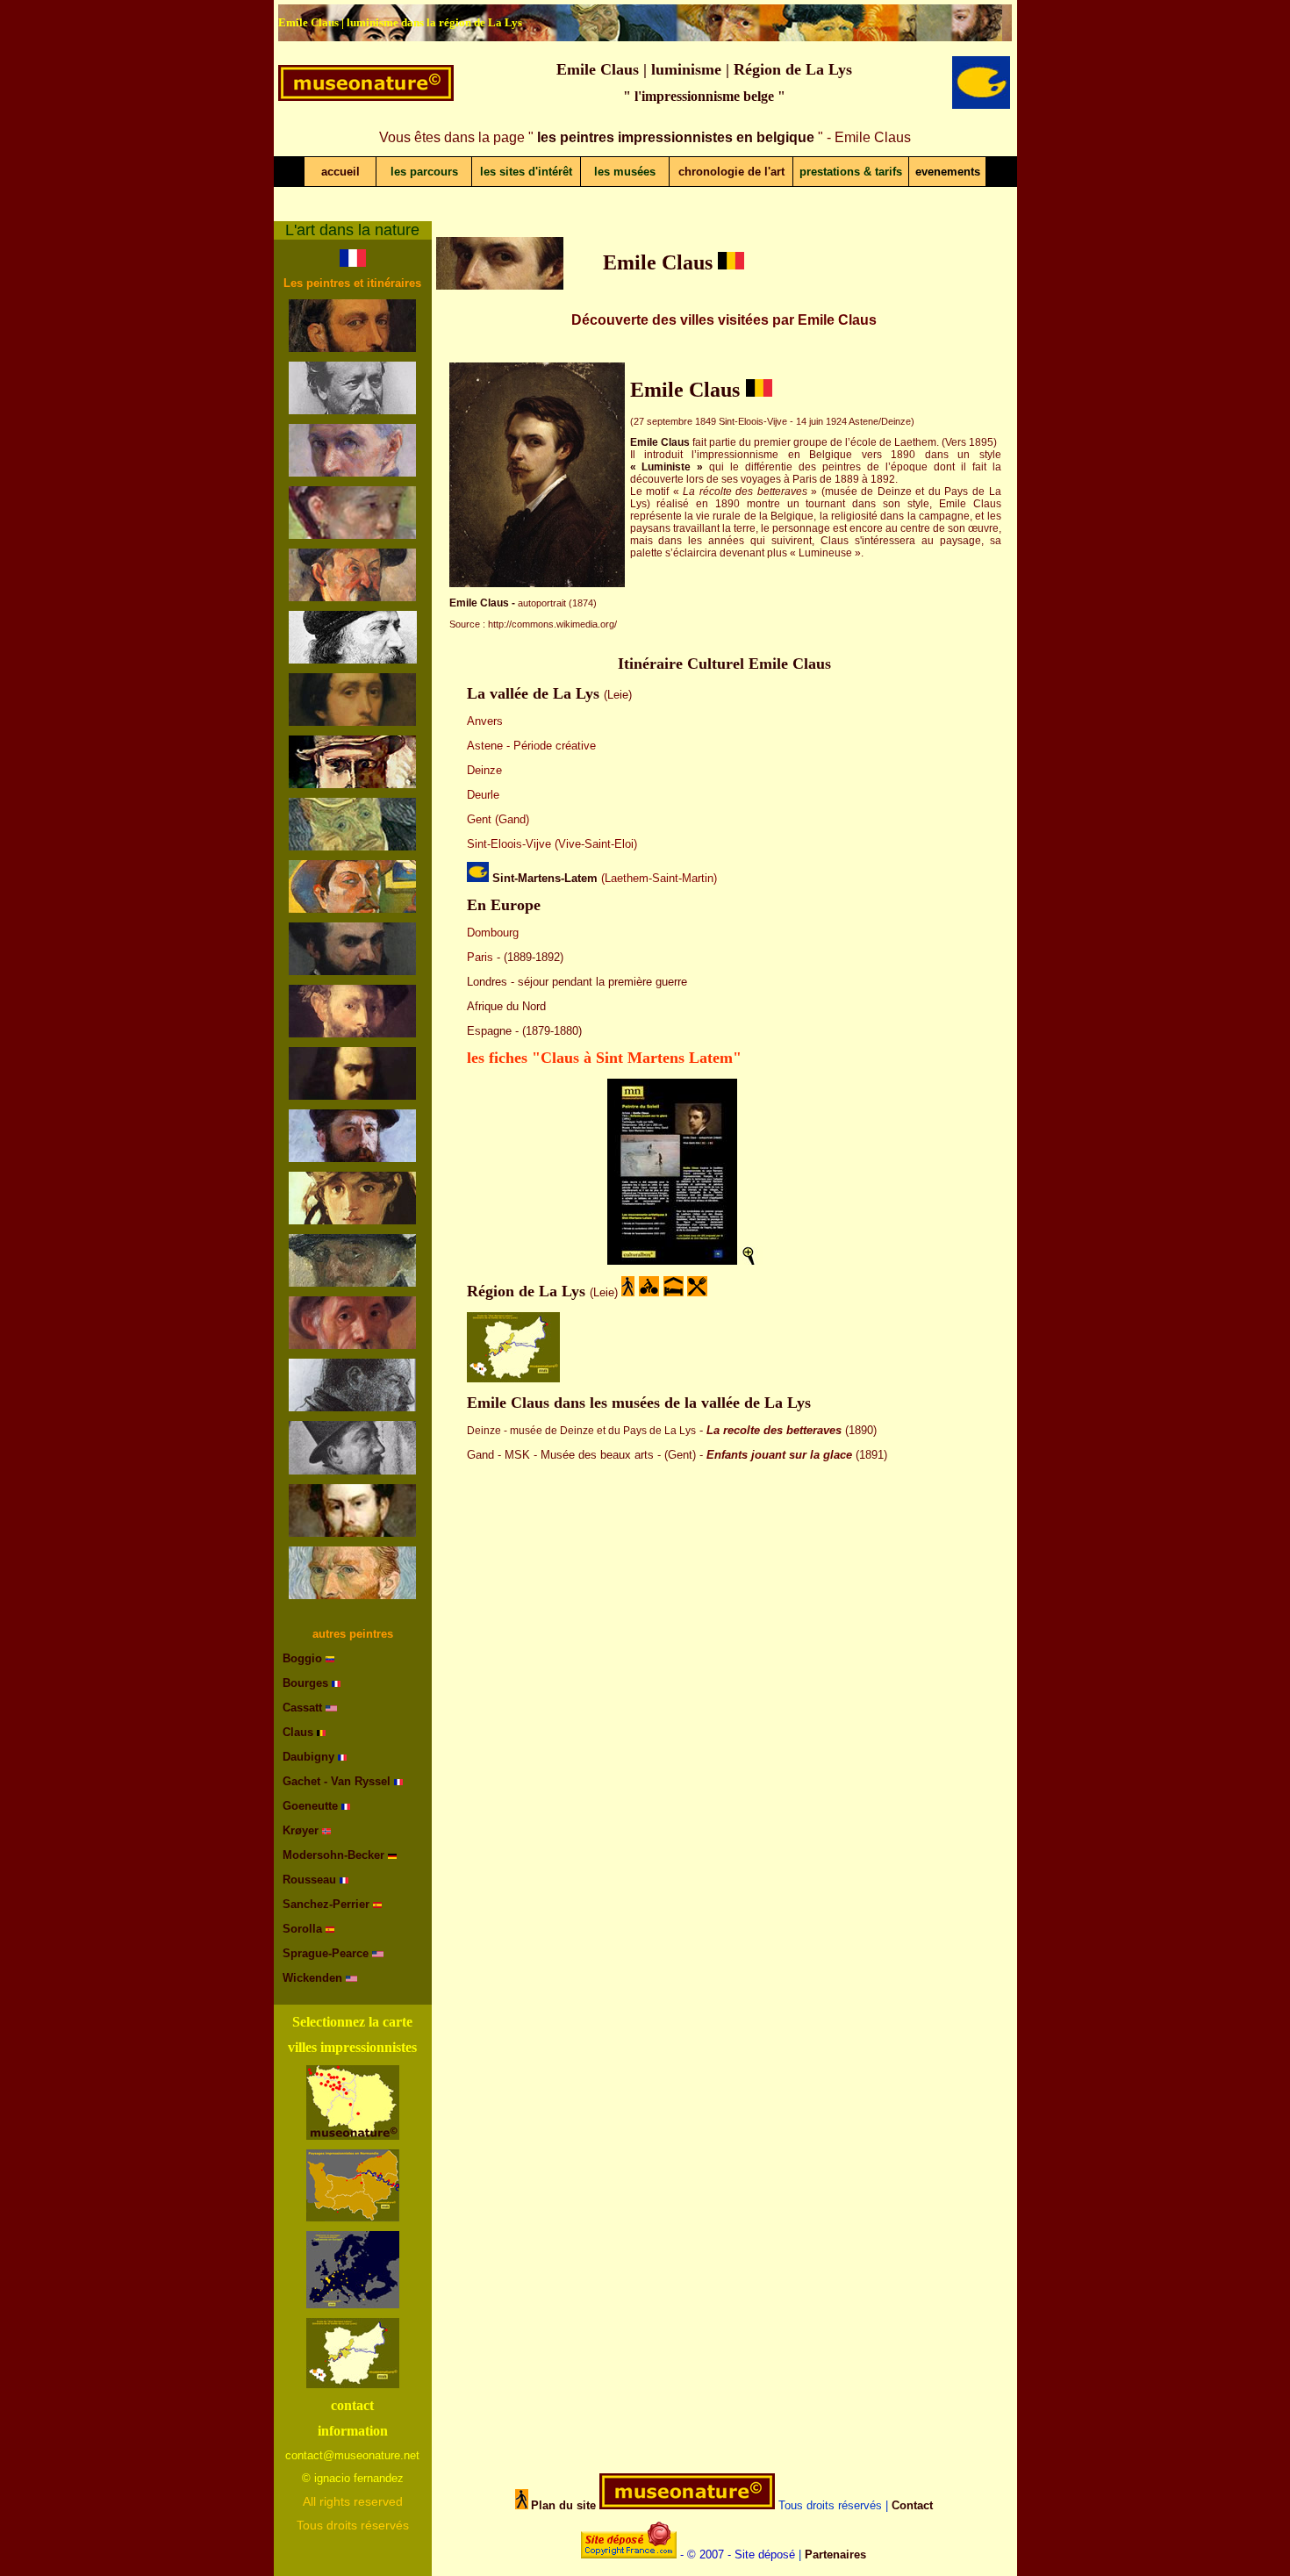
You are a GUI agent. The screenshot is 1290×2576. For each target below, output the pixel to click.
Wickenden (312, 1978)
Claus (298, 1732)
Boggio (302, 1658)
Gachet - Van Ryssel (338, 1781)
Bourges (305, 1683)
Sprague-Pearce (326, 1953)
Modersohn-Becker (333, 1855)
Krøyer (302, 1830)
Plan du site (563, 2505)
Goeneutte (312, 1806)
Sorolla (302, 1929)
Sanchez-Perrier (326, 1904)
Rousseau (309, 1880)
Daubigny (308, 1757)
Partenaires (835, 2554)
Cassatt (302, 1708)
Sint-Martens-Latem (545, 878)
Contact (912, 2505)
